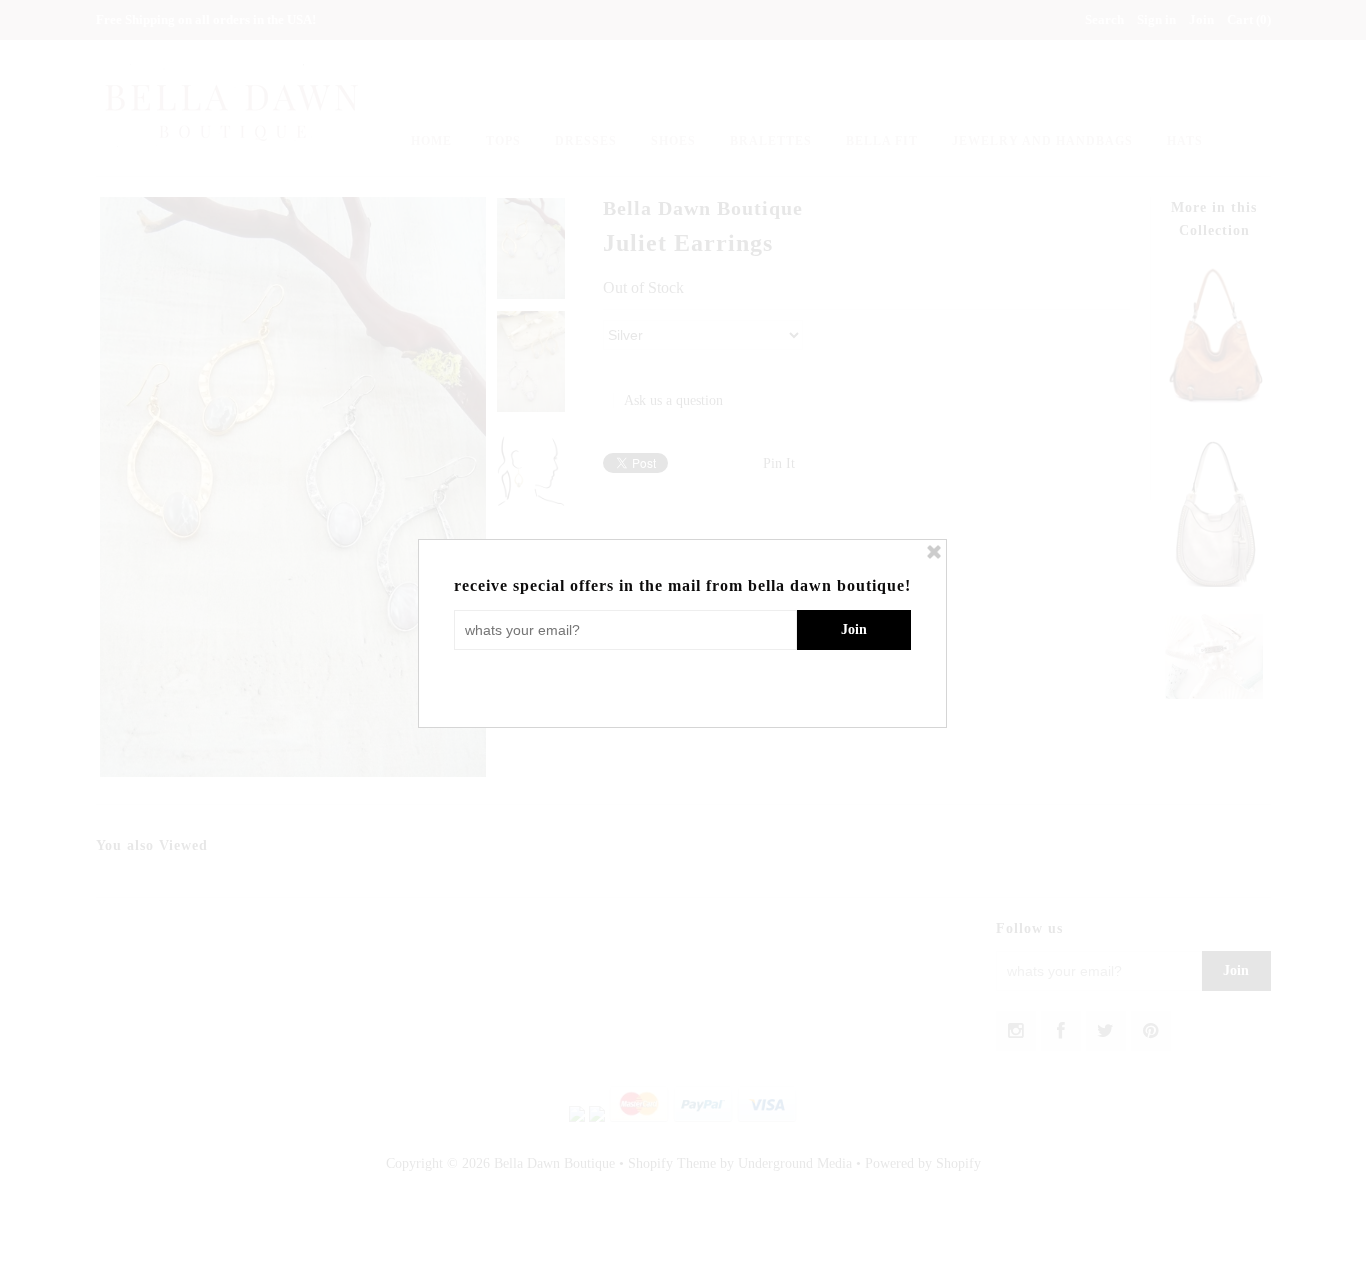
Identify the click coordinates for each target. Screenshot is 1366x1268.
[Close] (934, 552)
